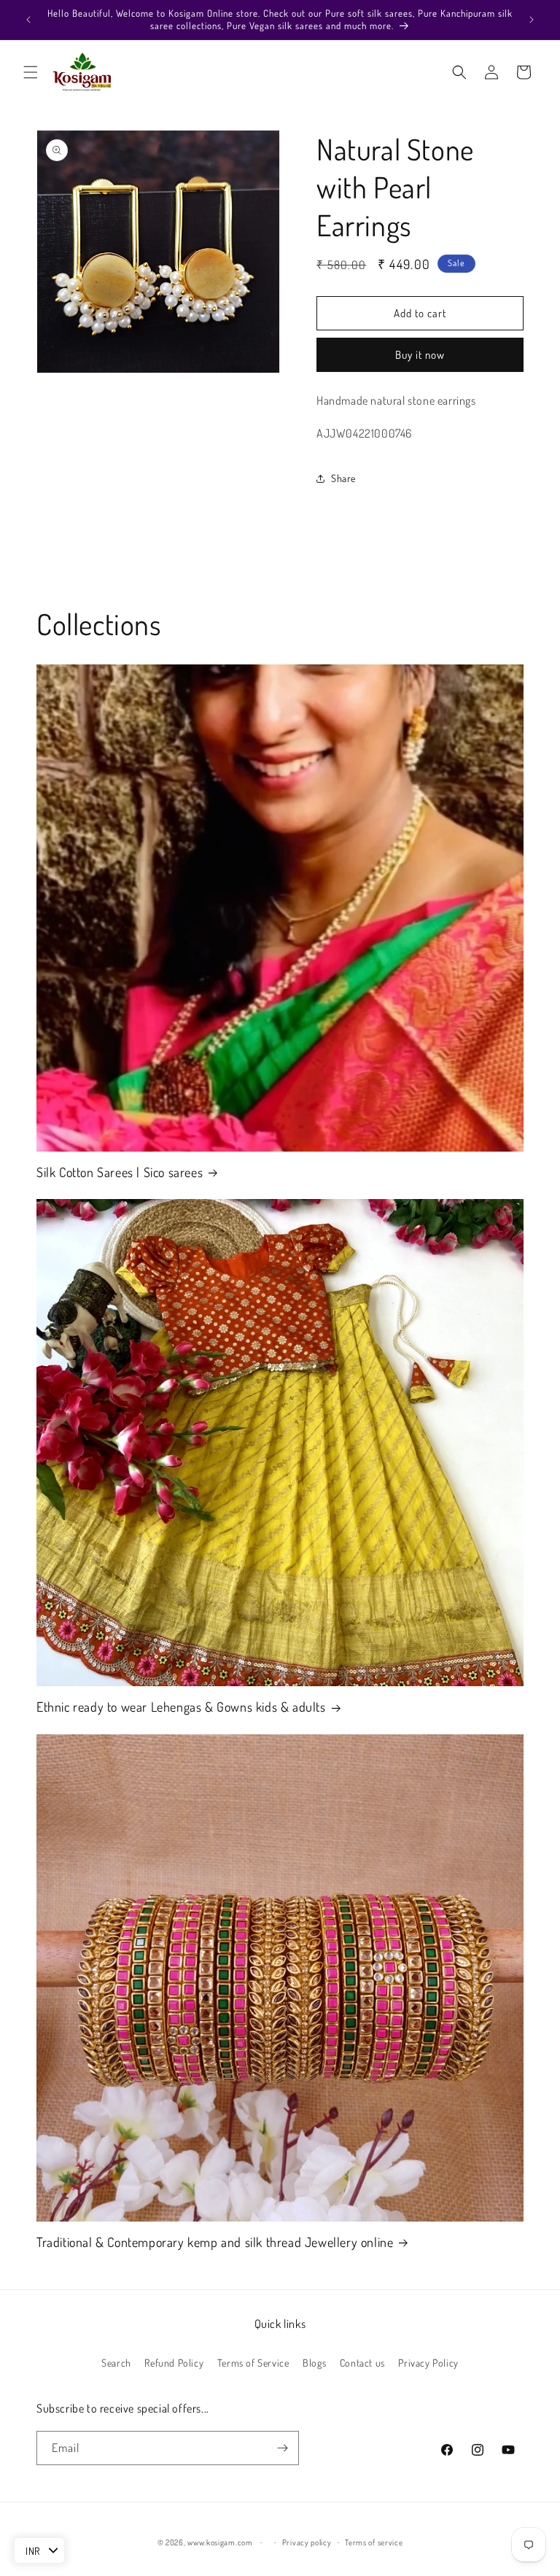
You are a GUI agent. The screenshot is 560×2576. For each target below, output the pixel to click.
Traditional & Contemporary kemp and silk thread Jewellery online (215, 2242)
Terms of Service (253, 2363)
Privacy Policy (428, 2363)
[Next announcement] (532, 20)
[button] (31, 72)
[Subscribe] (282, 2448)
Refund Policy (174, 2363)
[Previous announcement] (28, 20)
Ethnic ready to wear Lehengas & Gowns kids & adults (181, 1707)
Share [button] (343, 478)
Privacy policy (307, 2542)
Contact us (362, 2363)
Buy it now (420, 355)
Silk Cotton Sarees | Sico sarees (120, 1172)
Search (116, 2363)
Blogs (314, 2363)
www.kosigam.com (220, 2542)
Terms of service (374, 2542)
